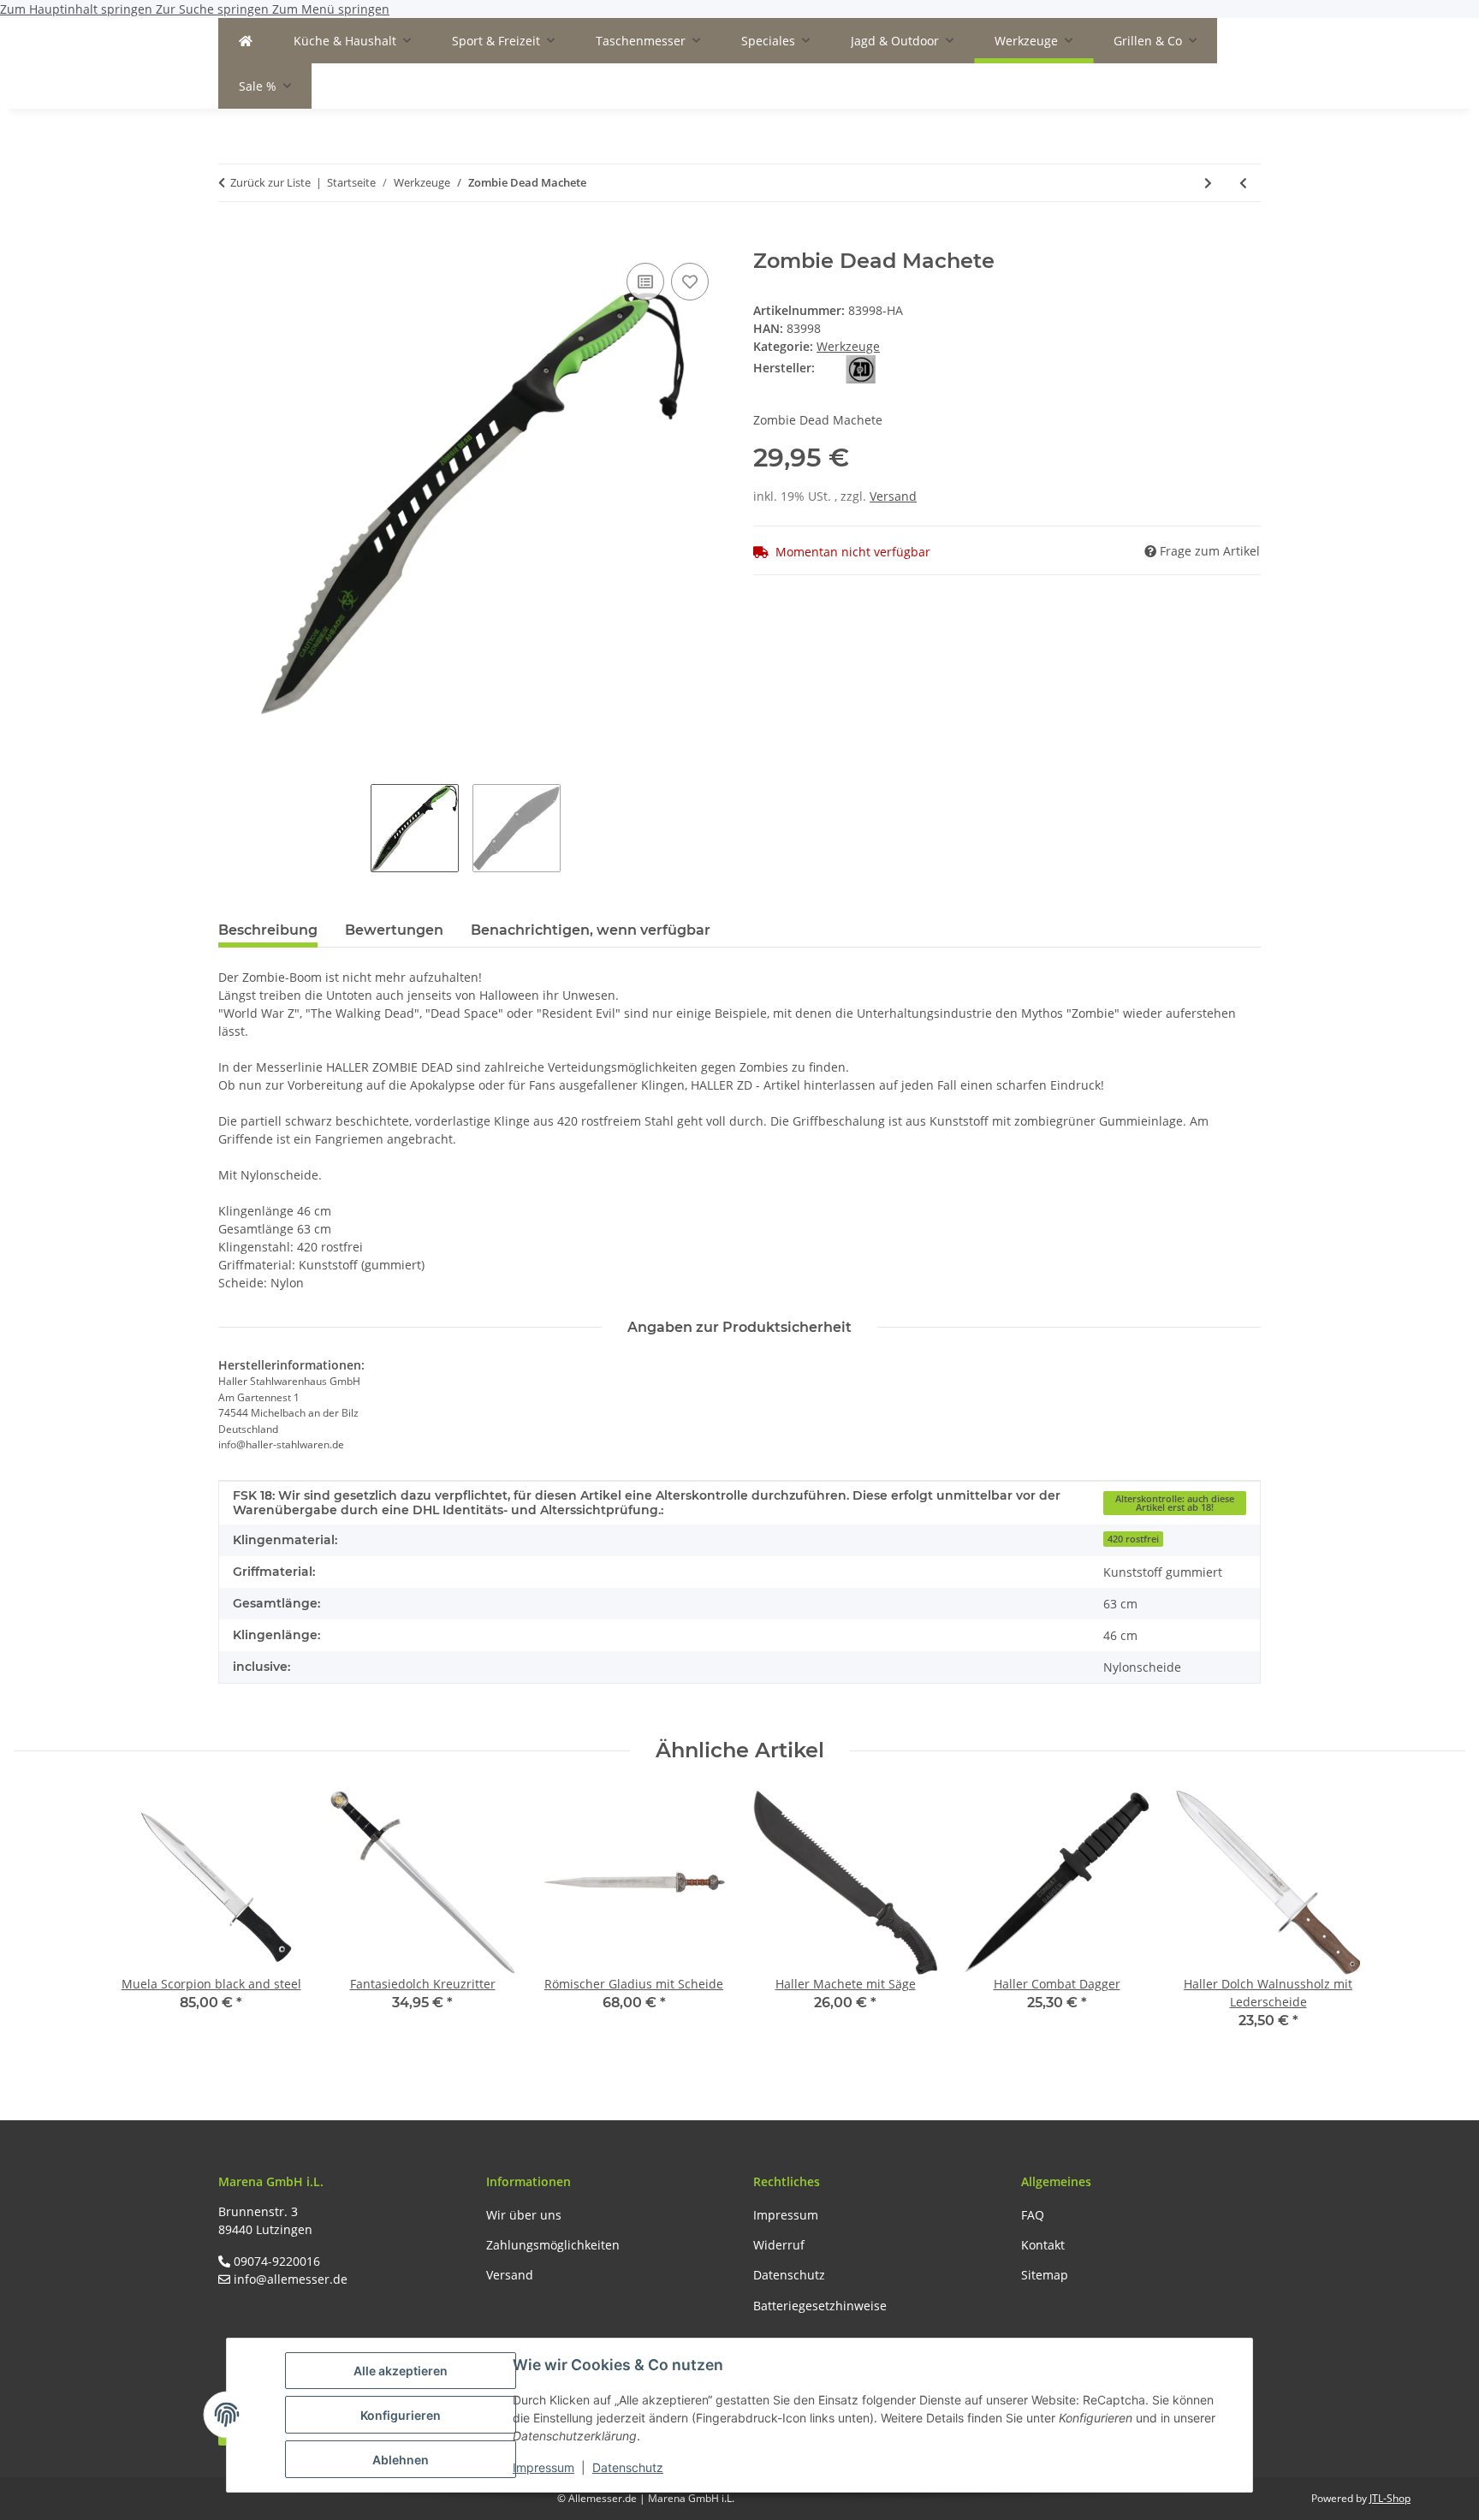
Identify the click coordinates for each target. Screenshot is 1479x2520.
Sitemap (1045, 2275)
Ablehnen (401, 2460)
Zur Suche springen (214, 9)
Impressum (543, 2467)
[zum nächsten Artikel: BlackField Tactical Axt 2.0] (1208, 183)
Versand (893, 496)
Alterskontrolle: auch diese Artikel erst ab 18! (1175, 1504)
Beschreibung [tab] (268, 930)
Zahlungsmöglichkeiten (553, 2245)
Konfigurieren (401, 2415)
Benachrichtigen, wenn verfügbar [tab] (591, 930)
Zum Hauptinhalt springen (78, 9)
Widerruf (779, 2245)
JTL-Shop (1390, 2498)
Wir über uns (524, 2215)
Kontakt (1043, 2245)
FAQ (1033, 2215)
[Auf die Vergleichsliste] (645, 282)
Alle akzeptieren (401, 2371)
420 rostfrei (1133, 1539)
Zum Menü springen (331, 9)
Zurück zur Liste (270, 182)
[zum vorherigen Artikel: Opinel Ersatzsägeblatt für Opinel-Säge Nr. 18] (1243, 183)
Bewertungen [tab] (394, 930)
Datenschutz (628, 2467)
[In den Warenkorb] (232, 240)
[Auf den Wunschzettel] (690, 282)
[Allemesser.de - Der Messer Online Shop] (246, 41)
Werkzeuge (848, 346)
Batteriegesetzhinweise (820, 2306)
